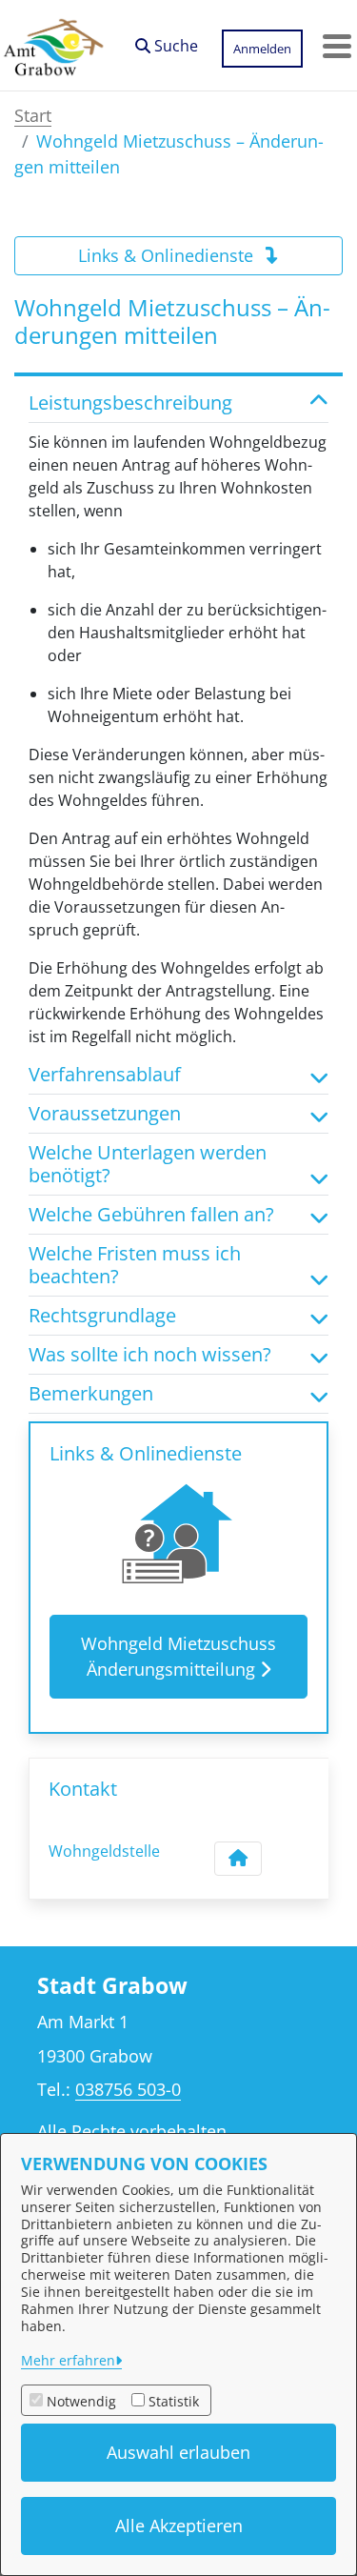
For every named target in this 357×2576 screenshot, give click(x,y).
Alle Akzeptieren (179, 2526)
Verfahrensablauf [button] (105, 1075)
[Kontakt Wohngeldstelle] (238, 1859)
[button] (167, 41)
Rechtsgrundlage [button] (102, 1316)
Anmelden (262, 49)
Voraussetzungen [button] (105, 1114)
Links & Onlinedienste (168, 255)
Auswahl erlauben (178, 2452)
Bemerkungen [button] (91, 1394)
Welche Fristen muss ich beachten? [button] (135, 1265)
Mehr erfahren (68, 2360)
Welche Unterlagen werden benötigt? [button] (148, 1164)
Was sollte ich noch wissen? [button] (150, 1355)
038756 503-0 (128, 2089)
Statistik (174, 2401)
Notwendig (81, 2401)
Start (33, 115)
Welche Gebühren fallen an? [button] (151, 1215)
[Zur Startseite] (53, 46)
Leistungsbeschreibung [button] (130, 403)
